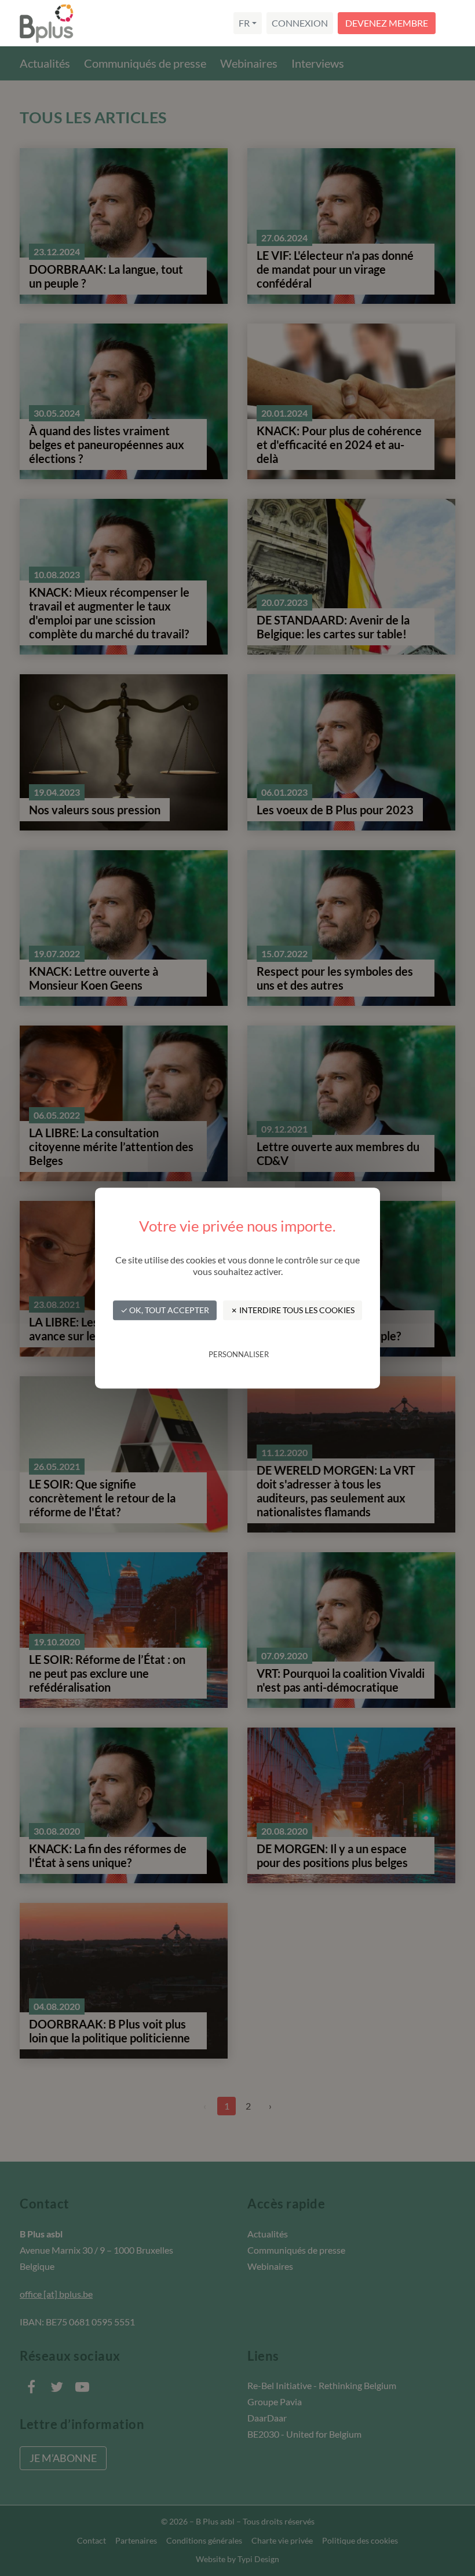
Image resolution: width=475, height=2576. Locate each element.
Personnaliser (239, 1354)
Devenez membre (387, 23)
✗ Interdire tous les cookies (293, 1310)
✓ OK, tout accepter (165, 1310)
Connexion (300, 23)
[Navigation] (454, 23)
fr (244, 23)
